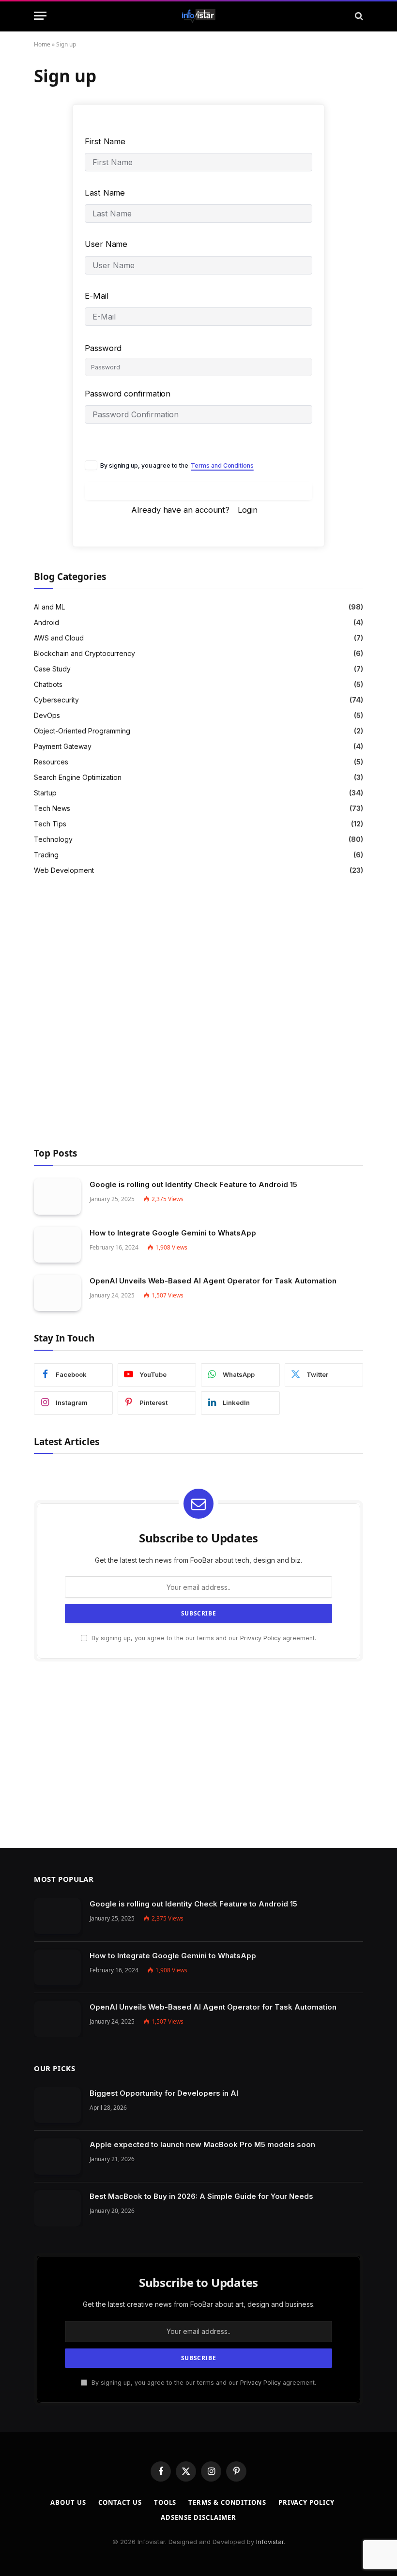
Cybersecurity (56, 700)
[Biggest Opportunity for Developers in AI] (57, 2105)
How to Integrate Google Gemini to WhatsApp (173, 1233)
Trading (46, 855)
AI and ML (49, 607)
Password (103, 348)
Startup (45, 793)
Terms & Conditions (227, 2502)
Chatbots (48, 684)
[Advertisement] (198, 1013)
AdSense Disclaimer (198, 2517)
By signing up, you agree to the (177, 465)
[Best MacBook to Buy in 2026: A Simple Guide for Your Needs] (57, 2208)
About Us (68, 2502)
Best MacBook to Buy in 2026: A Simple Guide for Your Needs (201, 2196)
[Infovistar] (199, 16)
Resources (51, 762)
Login (248, 510)
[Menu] (40, 16)
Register (199, 491)
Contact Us (120, 2502)
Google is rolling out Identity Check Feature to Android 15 (193, 1184)
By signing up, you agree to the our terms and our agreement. (203, 1638)
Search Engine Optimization (78, 777)
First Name (105, 141)
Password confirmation (128, 394)
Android (46, 622)
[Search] (358, 16)
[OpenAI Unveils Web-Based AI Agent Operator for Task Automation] (57, 1293)
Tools (165, 2502)
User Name (106, 244)
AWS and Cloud (59, 638)
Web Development (64, 870)
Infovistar (270, 2542)
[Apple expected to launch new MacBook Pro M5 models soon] (57, 2157)
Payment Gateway (63, 746)
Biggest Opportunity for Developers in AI (164, 2093)
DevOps (47, 715)
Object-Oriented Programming (82, 731)
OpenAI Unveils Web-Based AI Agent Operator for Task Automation (213, 1281)
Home (42, 44)
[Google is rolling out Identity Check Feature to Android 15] (57, 1197)
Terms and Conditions (222, 465)
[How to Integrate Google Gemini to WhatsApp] (57, 1245)
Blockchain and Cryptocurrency (84, 653)
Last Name (105, 193)
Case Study (52, 669)
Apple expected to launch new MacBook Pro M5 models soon (202, 2144)
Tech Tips (50, 824)
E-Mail (97, 296)
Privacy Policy (260, 1638)
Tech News (52, 808)
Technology (53, 839)
